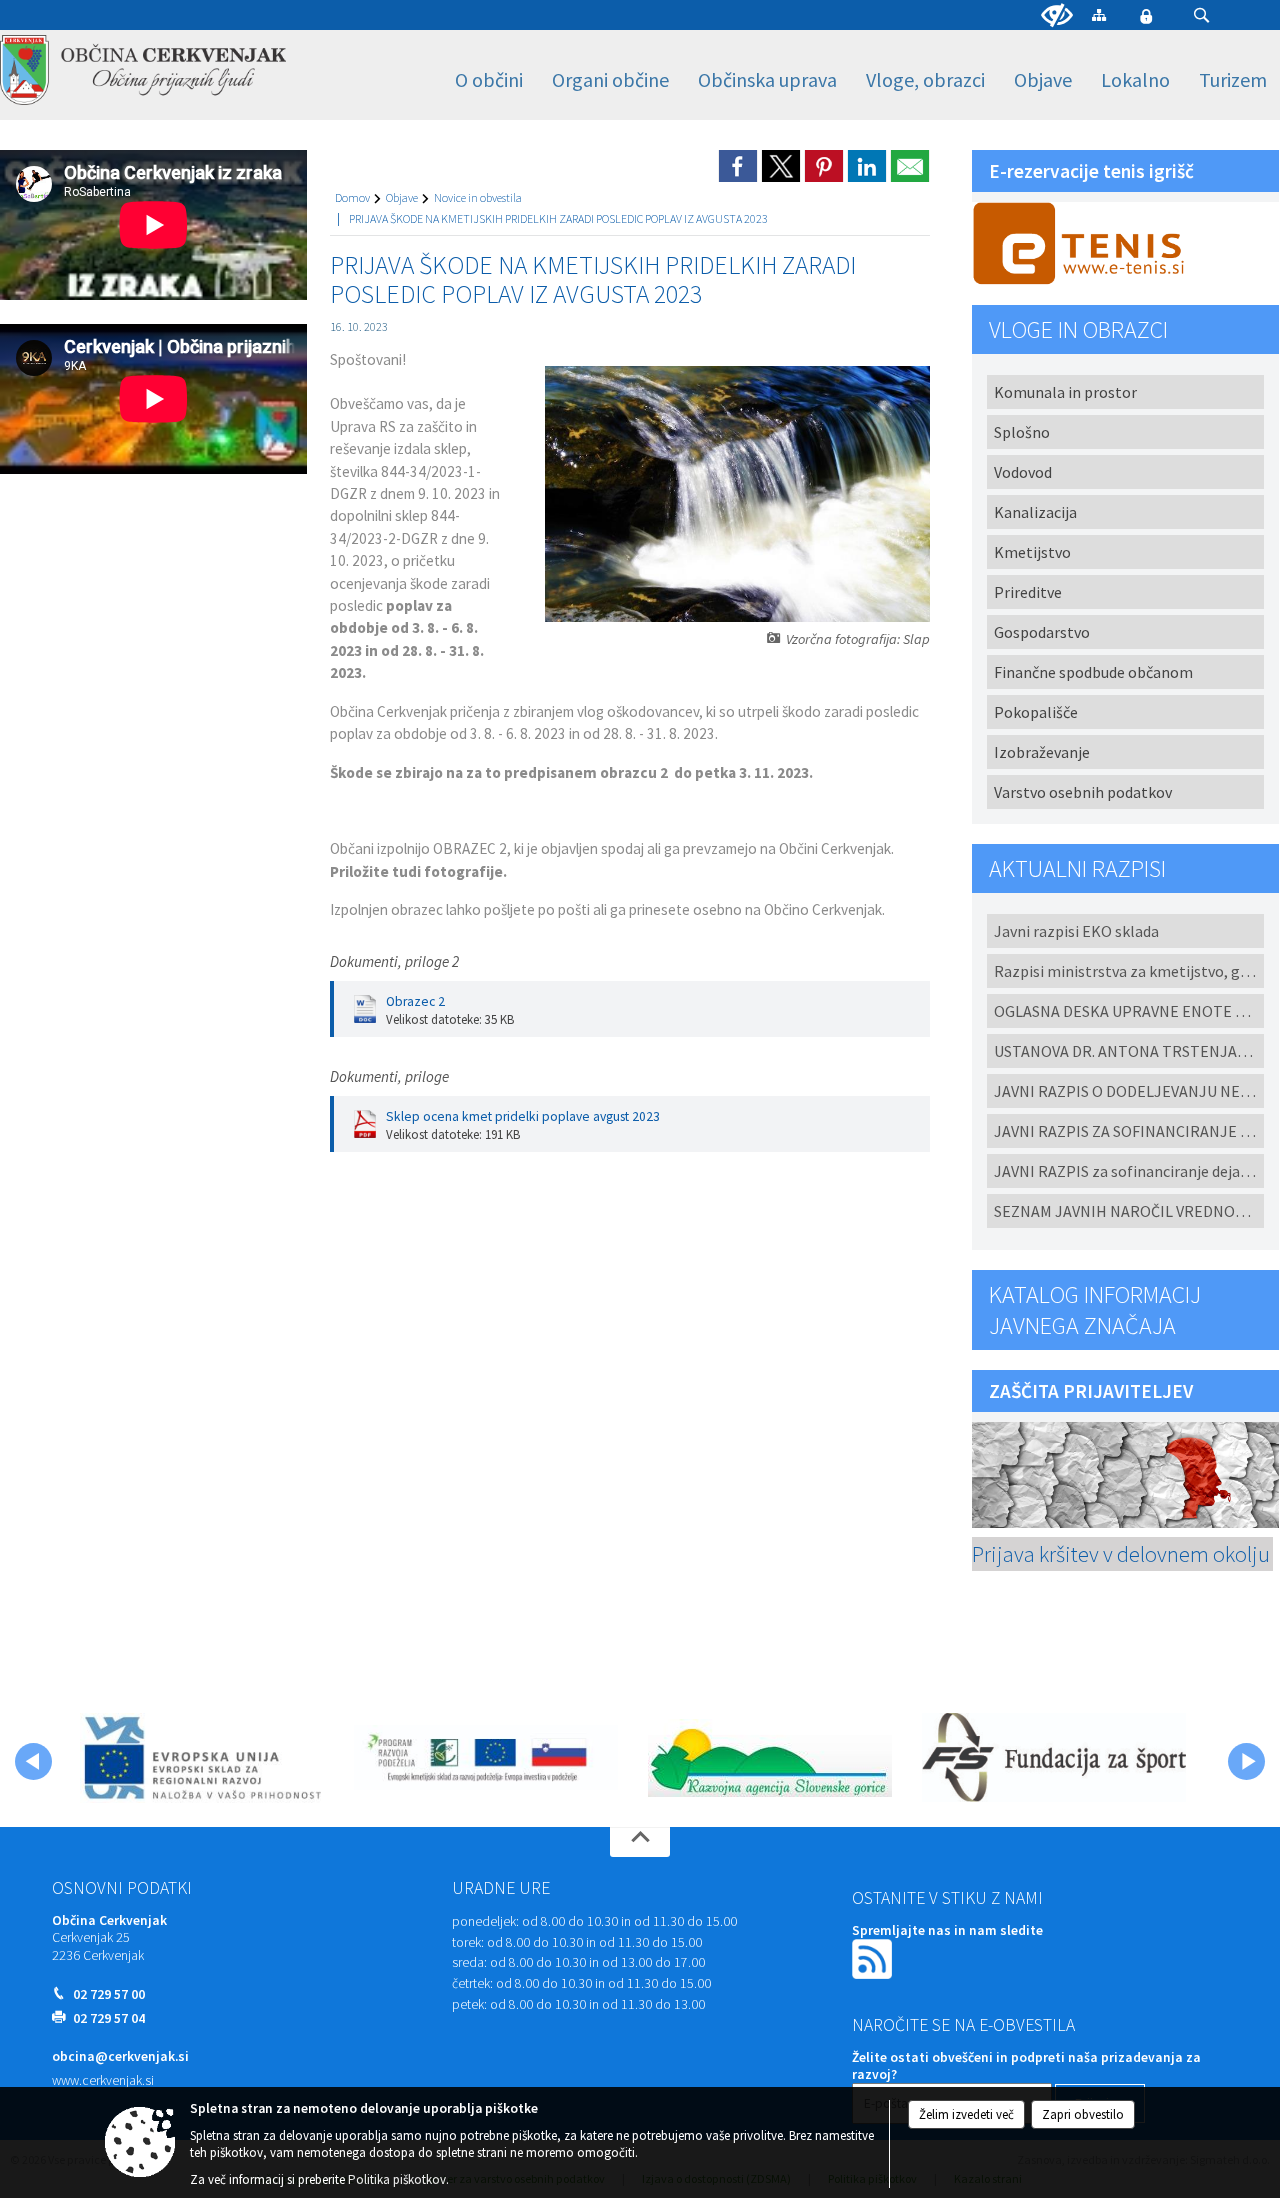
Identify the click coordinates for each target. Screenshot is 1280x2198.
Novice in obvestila (478, 197)
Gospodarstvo (1042, 632)
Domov (352, 197)
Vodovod (1023, 472)
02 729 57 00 (109, 1994)
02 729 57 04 (109, 2018)
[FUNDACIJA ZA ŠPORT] (1054, 1758)
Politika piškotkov (397, 2179)
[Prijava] (1146, 16)
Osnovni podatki (122, 1888)
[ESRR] (201, 1758)
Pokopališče (1036, 712)
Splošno (1022, 432)
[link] (738, 166)
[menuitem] (489, 80)
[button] (1201, 15)
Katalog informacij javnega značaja (1095, 1310)
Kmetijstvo (1032, 552)
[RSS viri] (874, 1957)
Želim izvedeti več (966, 2114)
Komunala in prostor (1065, 392)
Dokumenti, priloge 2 (394, 961)
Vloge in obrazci (1078, 329)
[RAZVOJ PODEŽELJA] (486, 1758)
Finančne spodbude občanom (1093, 672)
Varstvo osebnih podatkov (1083, 792)
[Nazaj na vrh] (640, 1842)
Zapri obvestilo (1083, 2114)
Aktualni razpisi (1077, 868)
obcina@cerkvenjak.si (120, 2056)
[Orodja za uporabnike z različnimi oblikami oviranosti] (1057, 16)
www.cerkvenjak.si (103, 2080)
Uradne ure (501, 1888)
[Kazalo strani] (1099, 14)
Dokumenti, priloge (389, 1076)
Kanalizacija (1035, 512)
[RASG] (770, 1758)
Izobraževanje (1042, 752)
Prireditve (1028, 592)
